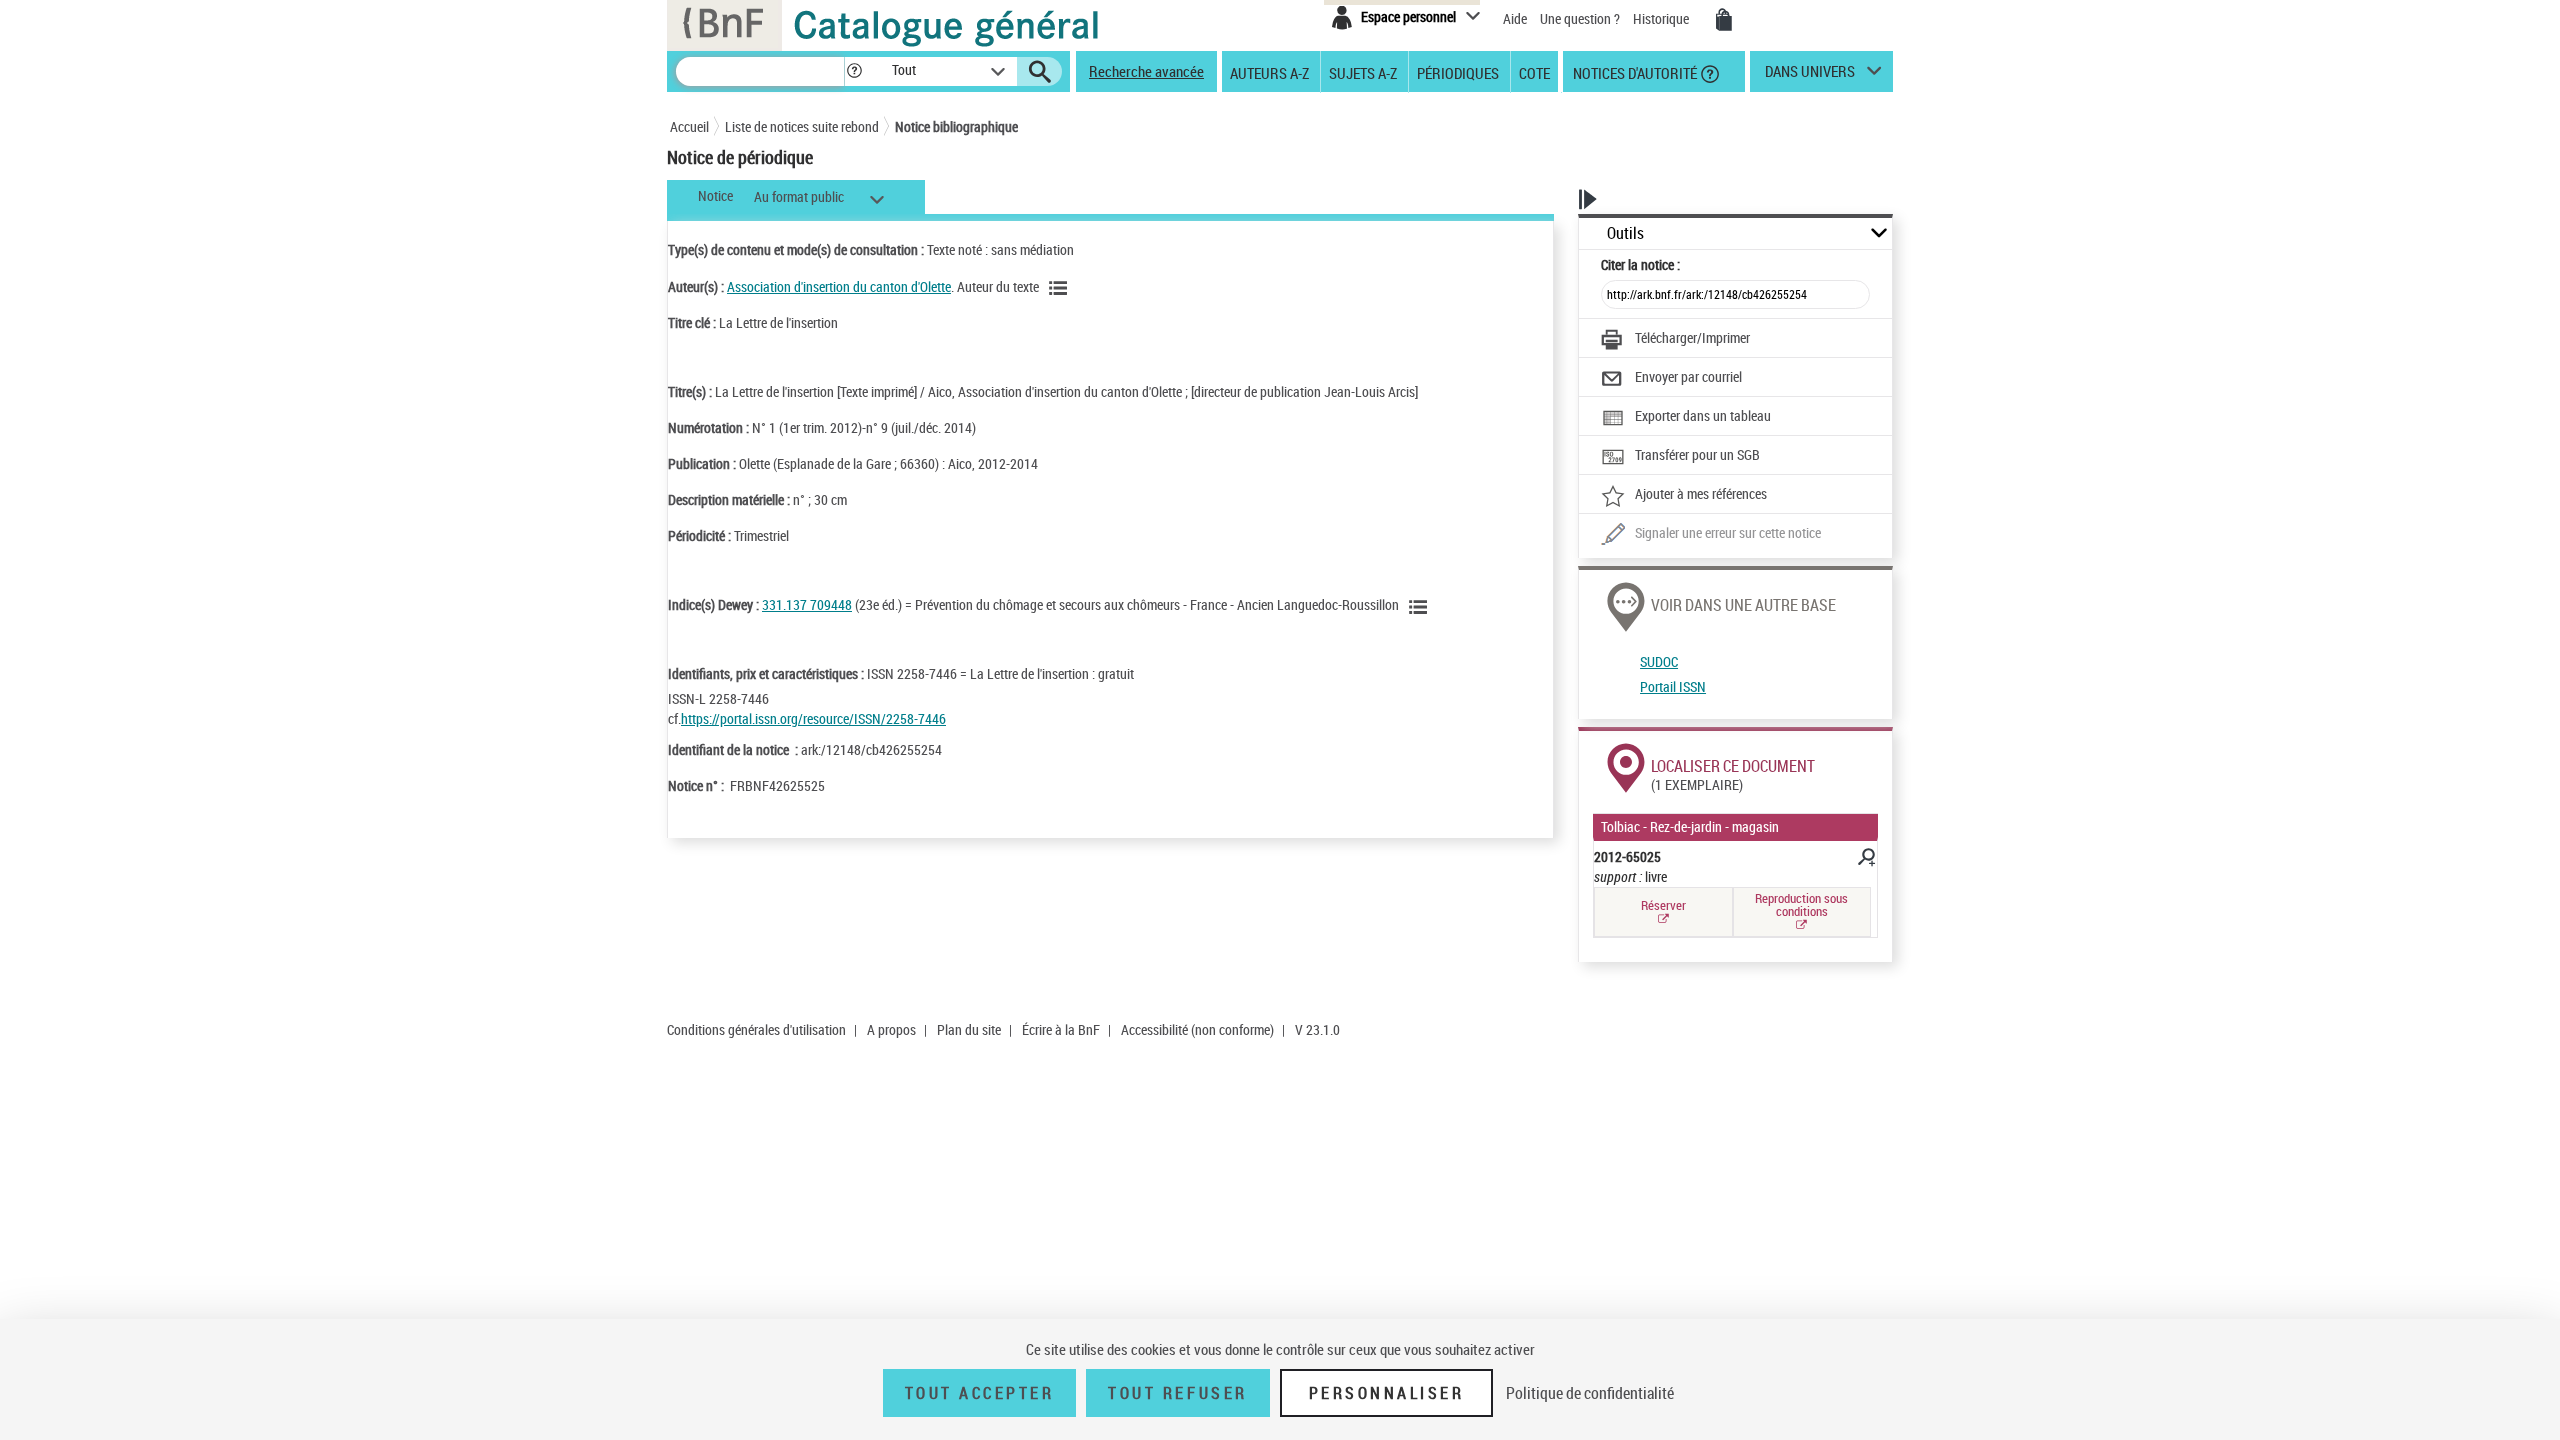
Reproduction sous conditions (1801, 904)
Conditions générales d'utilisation (756, 1029)
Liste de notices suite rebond (802, 126)
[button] (854, 71)
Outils (1625, 233)
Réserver (1663, 905)
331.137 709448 (807, 604)
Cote (1534, 72)
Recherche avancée (1146, 71)
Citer (1640, 264)
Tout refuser (1177, 1393)
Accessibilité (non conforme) (1197, 1029)
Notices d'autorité (1633, 72)
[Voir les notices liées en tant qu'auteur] (1061, 288)
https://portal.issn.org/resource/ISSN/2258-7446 (813, 718)
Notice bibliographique (956, 126)
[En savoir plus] (1865, 860)
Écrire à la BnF (1061, 1029)
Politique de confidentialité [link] (1590, 1393)
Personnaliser (1387, 1393)
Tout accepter (980, 1393)
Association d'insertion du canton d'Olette (839, 286)
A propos (891, 1029)
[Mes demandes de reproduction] (1724, 20)
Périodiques (1458, 72)
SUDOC (1659, 661)
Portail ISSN (1673, 686)
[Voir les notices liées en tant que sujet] (1421, 607)
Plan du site (969, 1029)
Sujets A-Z (1363, 72)
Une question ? (1581, 18)
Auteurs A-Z (1269, 72)
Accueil (689, 126)
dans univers (1810, 76)
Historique (1662, 18)
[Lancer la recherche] (1040, 72)
